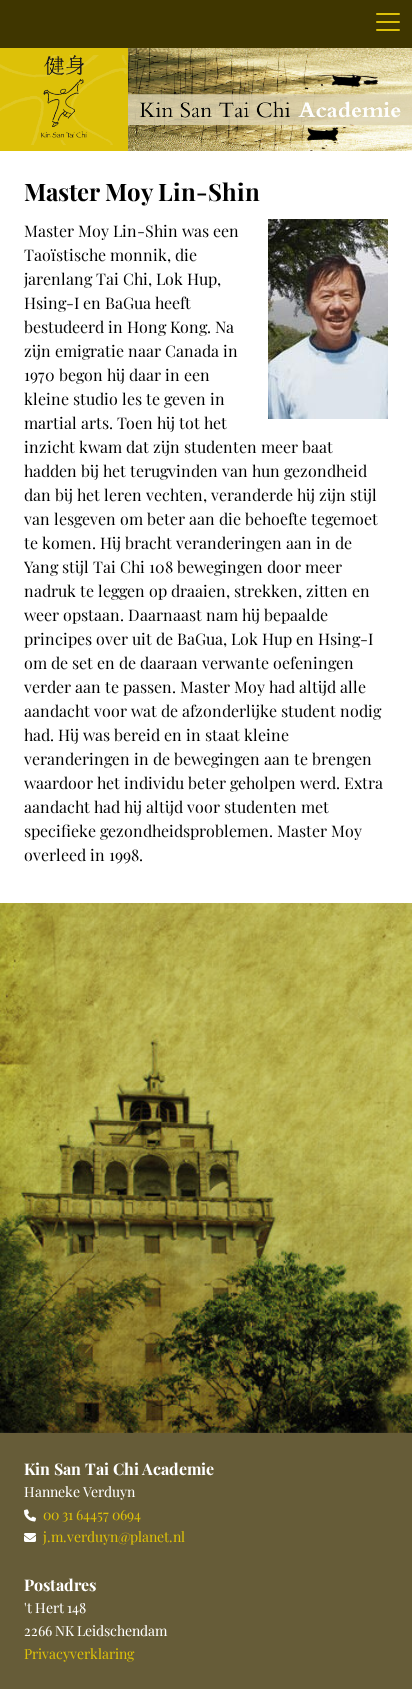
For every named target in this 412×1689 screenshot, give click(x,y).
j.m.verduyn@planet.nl (114, 1536)
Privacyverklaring (79, 1653)
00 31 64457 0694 (92, 1514)
